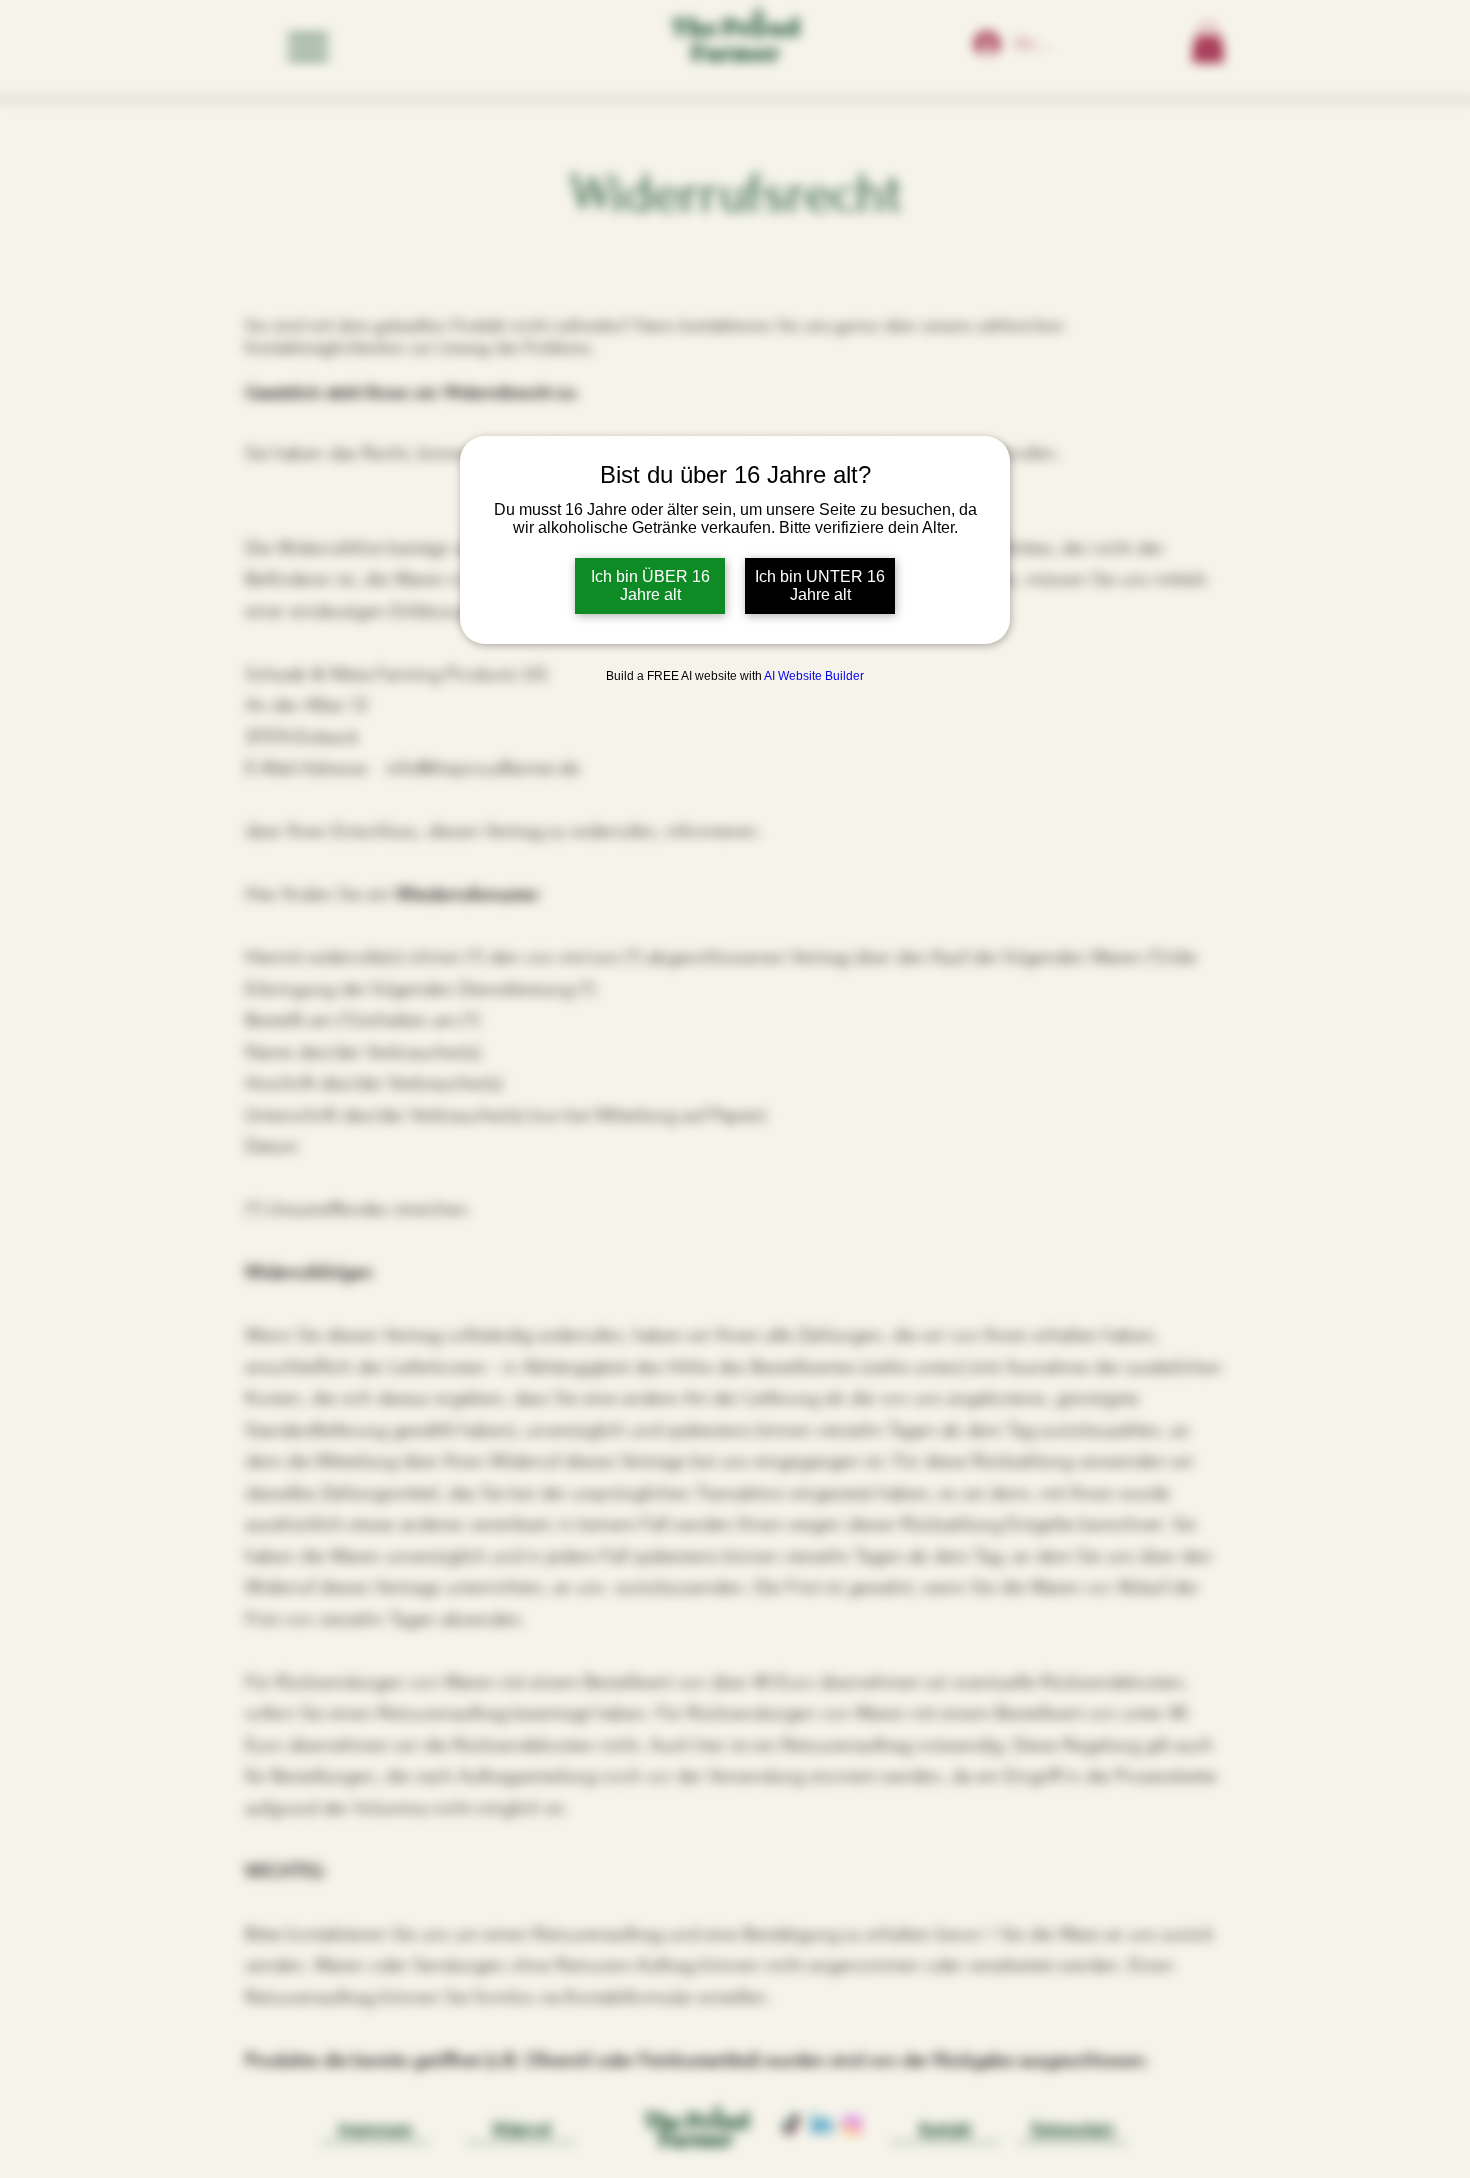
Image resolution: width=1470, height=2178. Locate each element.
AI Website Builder (814, 676)
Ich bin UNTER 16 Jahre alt (820, 585)
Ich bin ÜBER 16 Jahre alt (650, 585)
